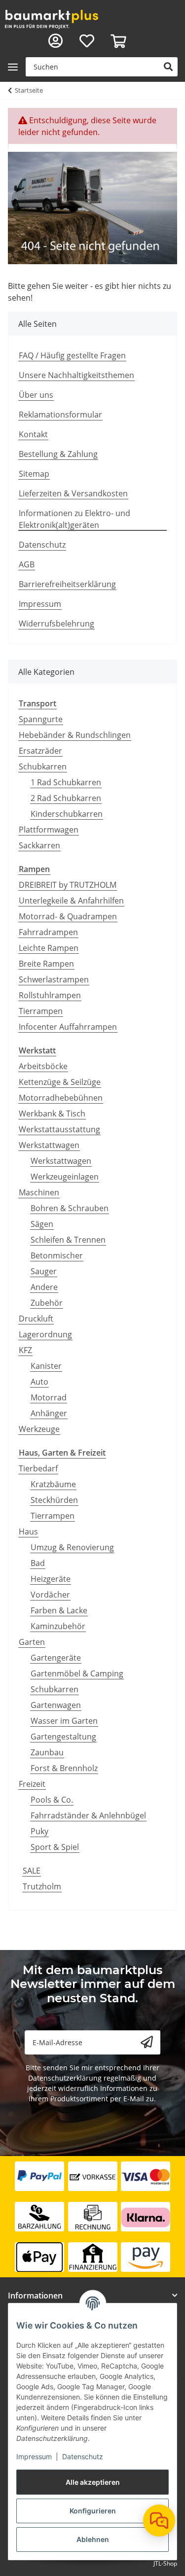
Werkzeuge (39, 1429)
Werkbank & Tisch (52, 1114)
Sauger (44, 1271)
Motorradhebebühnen (61, 1098)
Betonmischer (57, 1255)
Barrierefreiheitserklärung (67, 584)
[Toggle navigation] (13, 67)
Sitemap (34, 474)
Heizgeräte (51, 1579)
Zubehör (47, 1303)
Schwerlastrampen (54, 979)
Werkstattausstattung (59, 1129)
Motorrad (49, 1397)
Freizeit (32, 1784)
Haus (28, 1532)
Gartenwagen (56, 1705)
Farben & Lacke (59, 1610)
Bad (38, 1563)
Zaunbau (47, 1752)
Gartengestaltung (63, 1737)
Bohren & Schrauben (70, 1208)
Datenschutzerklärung (65, 2078)
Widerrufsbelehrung (56, 624)
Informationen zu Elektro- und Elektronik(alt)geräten (74, 519)
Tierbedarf (38, 1468)
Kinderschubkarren (67, 814)
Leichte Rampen (49, 948)
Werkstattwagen (49, 1145)
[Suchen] (168, 67)
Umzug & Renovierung (72, 1547)
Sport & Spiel (55, 1847)
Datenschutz (83, 2456)
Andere (44, 1287)
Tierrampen (41, 1011)
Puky (39, 1831)
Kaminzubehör (58, 1626)
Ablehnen (93, 2539)
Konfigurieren (93, 2511)
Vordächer (50, 1595)
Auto (39, 1382)
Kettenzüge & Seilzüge (60, 1082)
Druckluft (36, 1319)
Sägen (42, 1224)
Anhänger (49, 1413)
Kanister (46, 1366)
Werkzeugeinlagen (65, 1177)
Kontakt (33, 434)
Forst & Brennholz (64, 1768)
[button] (55, 41)
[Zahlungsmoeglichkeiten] (92, 2217)
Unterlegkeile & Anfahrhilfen (71, 901)
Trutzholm (42, 1886)
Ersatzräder (40, 751)
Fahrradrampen (48, 932)
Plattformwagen (49, 830)
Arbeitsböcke (43, 1066)
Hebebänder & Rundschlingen (75, 735)
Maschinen (39, 1192)
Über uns (36, 395)
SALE (32, 1871)
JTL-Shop (165, 2563)
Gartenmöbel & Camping (77, 1673)
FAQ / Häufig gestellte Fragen (72, 355)
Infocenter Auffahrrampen (68, 1027)
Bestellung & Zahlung (58, 454)
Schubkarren (43, 766)
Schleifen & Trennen (68, 1240)
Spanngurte (41, 719)
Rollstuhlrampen (50, 995)
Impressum (34, 2456)
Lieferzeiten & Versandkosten (73, 493)
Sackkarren (39, 845)
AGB (27, 564)
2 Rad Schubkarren (66, 798)
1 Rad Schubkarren (66, 782)
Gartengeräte (56, 1658)
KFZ (25, 1350)
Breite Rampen (46, 964)
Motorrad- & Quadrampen (68, 916)
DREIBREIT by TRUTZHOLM (68, 885)
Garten (32, 1642)
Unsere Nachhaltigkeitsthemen (76, 375)
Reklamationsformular (60, 415)
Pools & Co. (52, 1800)
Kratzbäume (53, 1484)
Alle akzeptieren (93, 2482)
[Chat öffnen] (159, 2521)
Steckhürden (54, 1500)
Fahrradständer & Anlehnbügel (88, 1815)
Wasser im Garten (64, 1721)
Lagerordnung (45, 1334)
